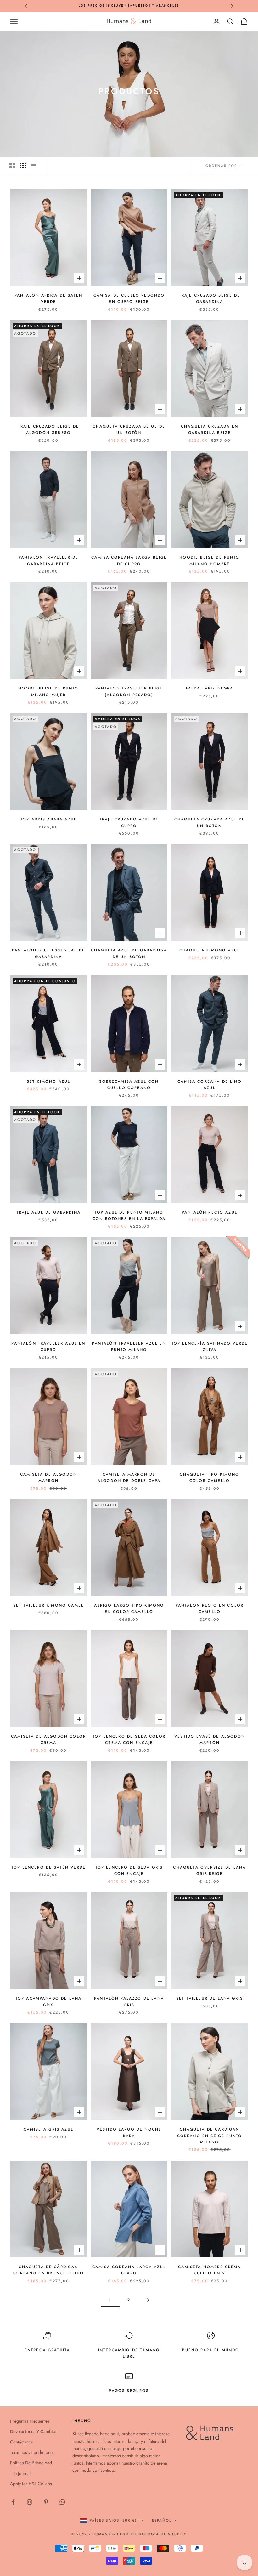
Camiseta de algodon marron (48, 1478)
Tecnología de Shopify (158, 2534)
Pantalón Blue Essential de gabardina (48, 953)
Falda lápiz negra (210, 688)
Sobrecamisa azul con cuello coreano (129, 1085)
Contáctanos (22, 2442)
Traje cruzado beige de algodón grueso (49, 429)
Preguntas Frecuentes (30, 2421)
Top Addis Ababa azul (48, 819)
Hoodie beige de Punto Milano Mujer (48, 691)
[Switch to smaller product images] (23, 166)
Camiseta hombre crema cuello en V (209, 2270)
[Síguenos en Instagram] (30, 2502)
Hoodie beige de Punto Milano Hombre (209, 560)
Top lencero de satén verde (48, 1867)
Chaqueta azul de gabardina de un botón (129, 953)
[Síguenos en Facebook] (13, 2502)
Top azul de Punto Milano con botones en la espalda (129, 1216)
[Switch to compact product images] (34, 166)
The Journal (20, 2473)
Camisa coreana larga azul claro (129, 2270)
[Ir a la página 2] (148, 2300)
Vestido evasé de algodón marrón (210, 1739)
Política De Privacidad (31, 2463)
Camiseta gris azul (48, 2129)
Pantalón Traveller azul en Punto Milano (129, 1347)
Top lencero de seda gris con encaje (129, 1870)
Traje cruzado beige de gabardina (210, 298)
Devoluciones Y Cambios (34, 2431)
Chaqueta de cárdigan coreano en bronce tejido (48, 2270)
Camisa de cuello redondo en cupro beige (129, 298)
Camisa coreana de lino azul (210, 1085)
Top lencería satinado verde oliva (210, 1347)
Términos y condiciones (32, 2452)
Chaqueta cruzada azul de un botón (210, 822)
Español (162, 2520)
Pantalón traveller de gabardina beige (48, 560)
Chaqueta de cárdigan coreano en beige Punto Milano (210, 2136)
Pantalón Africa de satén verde (48, 298)
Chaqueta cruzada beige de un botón (129, 429)
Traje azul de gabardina (48, 1212)
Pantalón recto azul (210, 1212)
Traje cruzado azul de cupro (129, 822)
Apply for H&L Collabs (31, 2484)
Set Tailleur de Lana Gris (210, 1998)
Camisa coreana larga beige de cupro (129, 560)
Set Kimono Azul (48, 1081)
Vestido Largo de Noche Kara (129, 2132)
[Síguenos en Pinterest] (46, 2502)
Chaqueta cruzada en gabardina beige (210, 429)
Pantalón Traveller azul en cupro (48, 1347)
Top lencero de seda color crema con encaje (129, 1739)
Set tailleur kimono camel (48, 1605)
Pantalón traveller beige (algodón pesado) (129, 691)
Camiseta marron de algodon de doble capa (129, 1478)
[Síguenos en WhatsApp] (62, 2502)
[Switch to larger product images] (12, 166)
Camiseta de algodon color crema (48, 1739)
